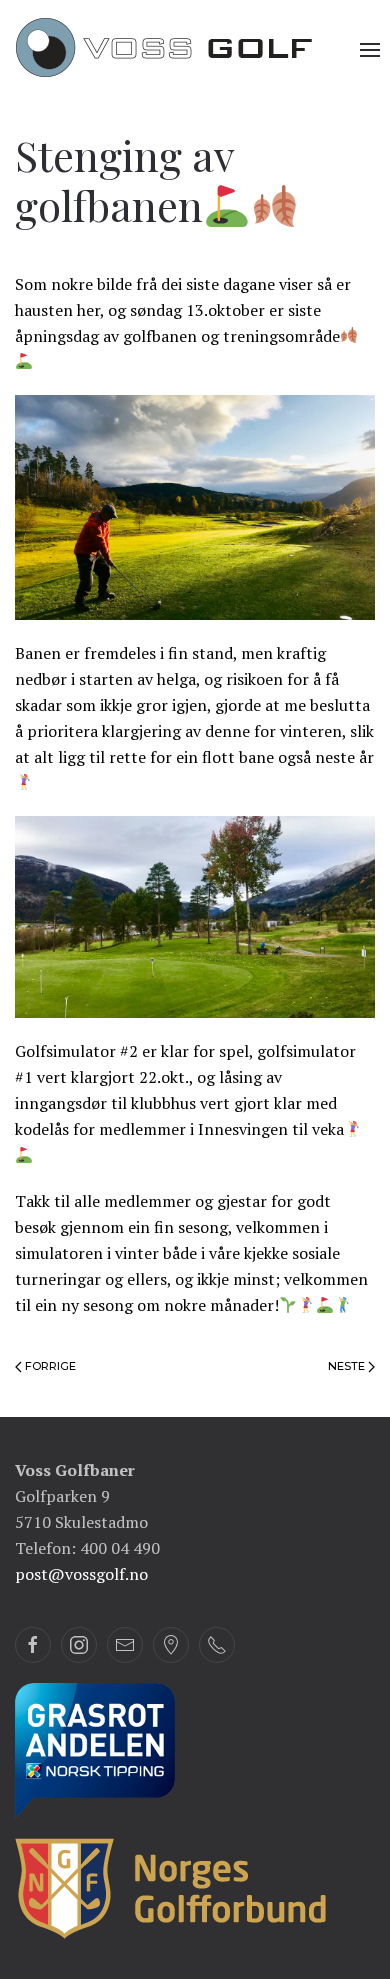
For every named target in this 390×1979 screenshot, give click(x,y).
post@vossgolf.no (81, 1574)
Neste (348, 1366)
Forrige (49, 1366)
